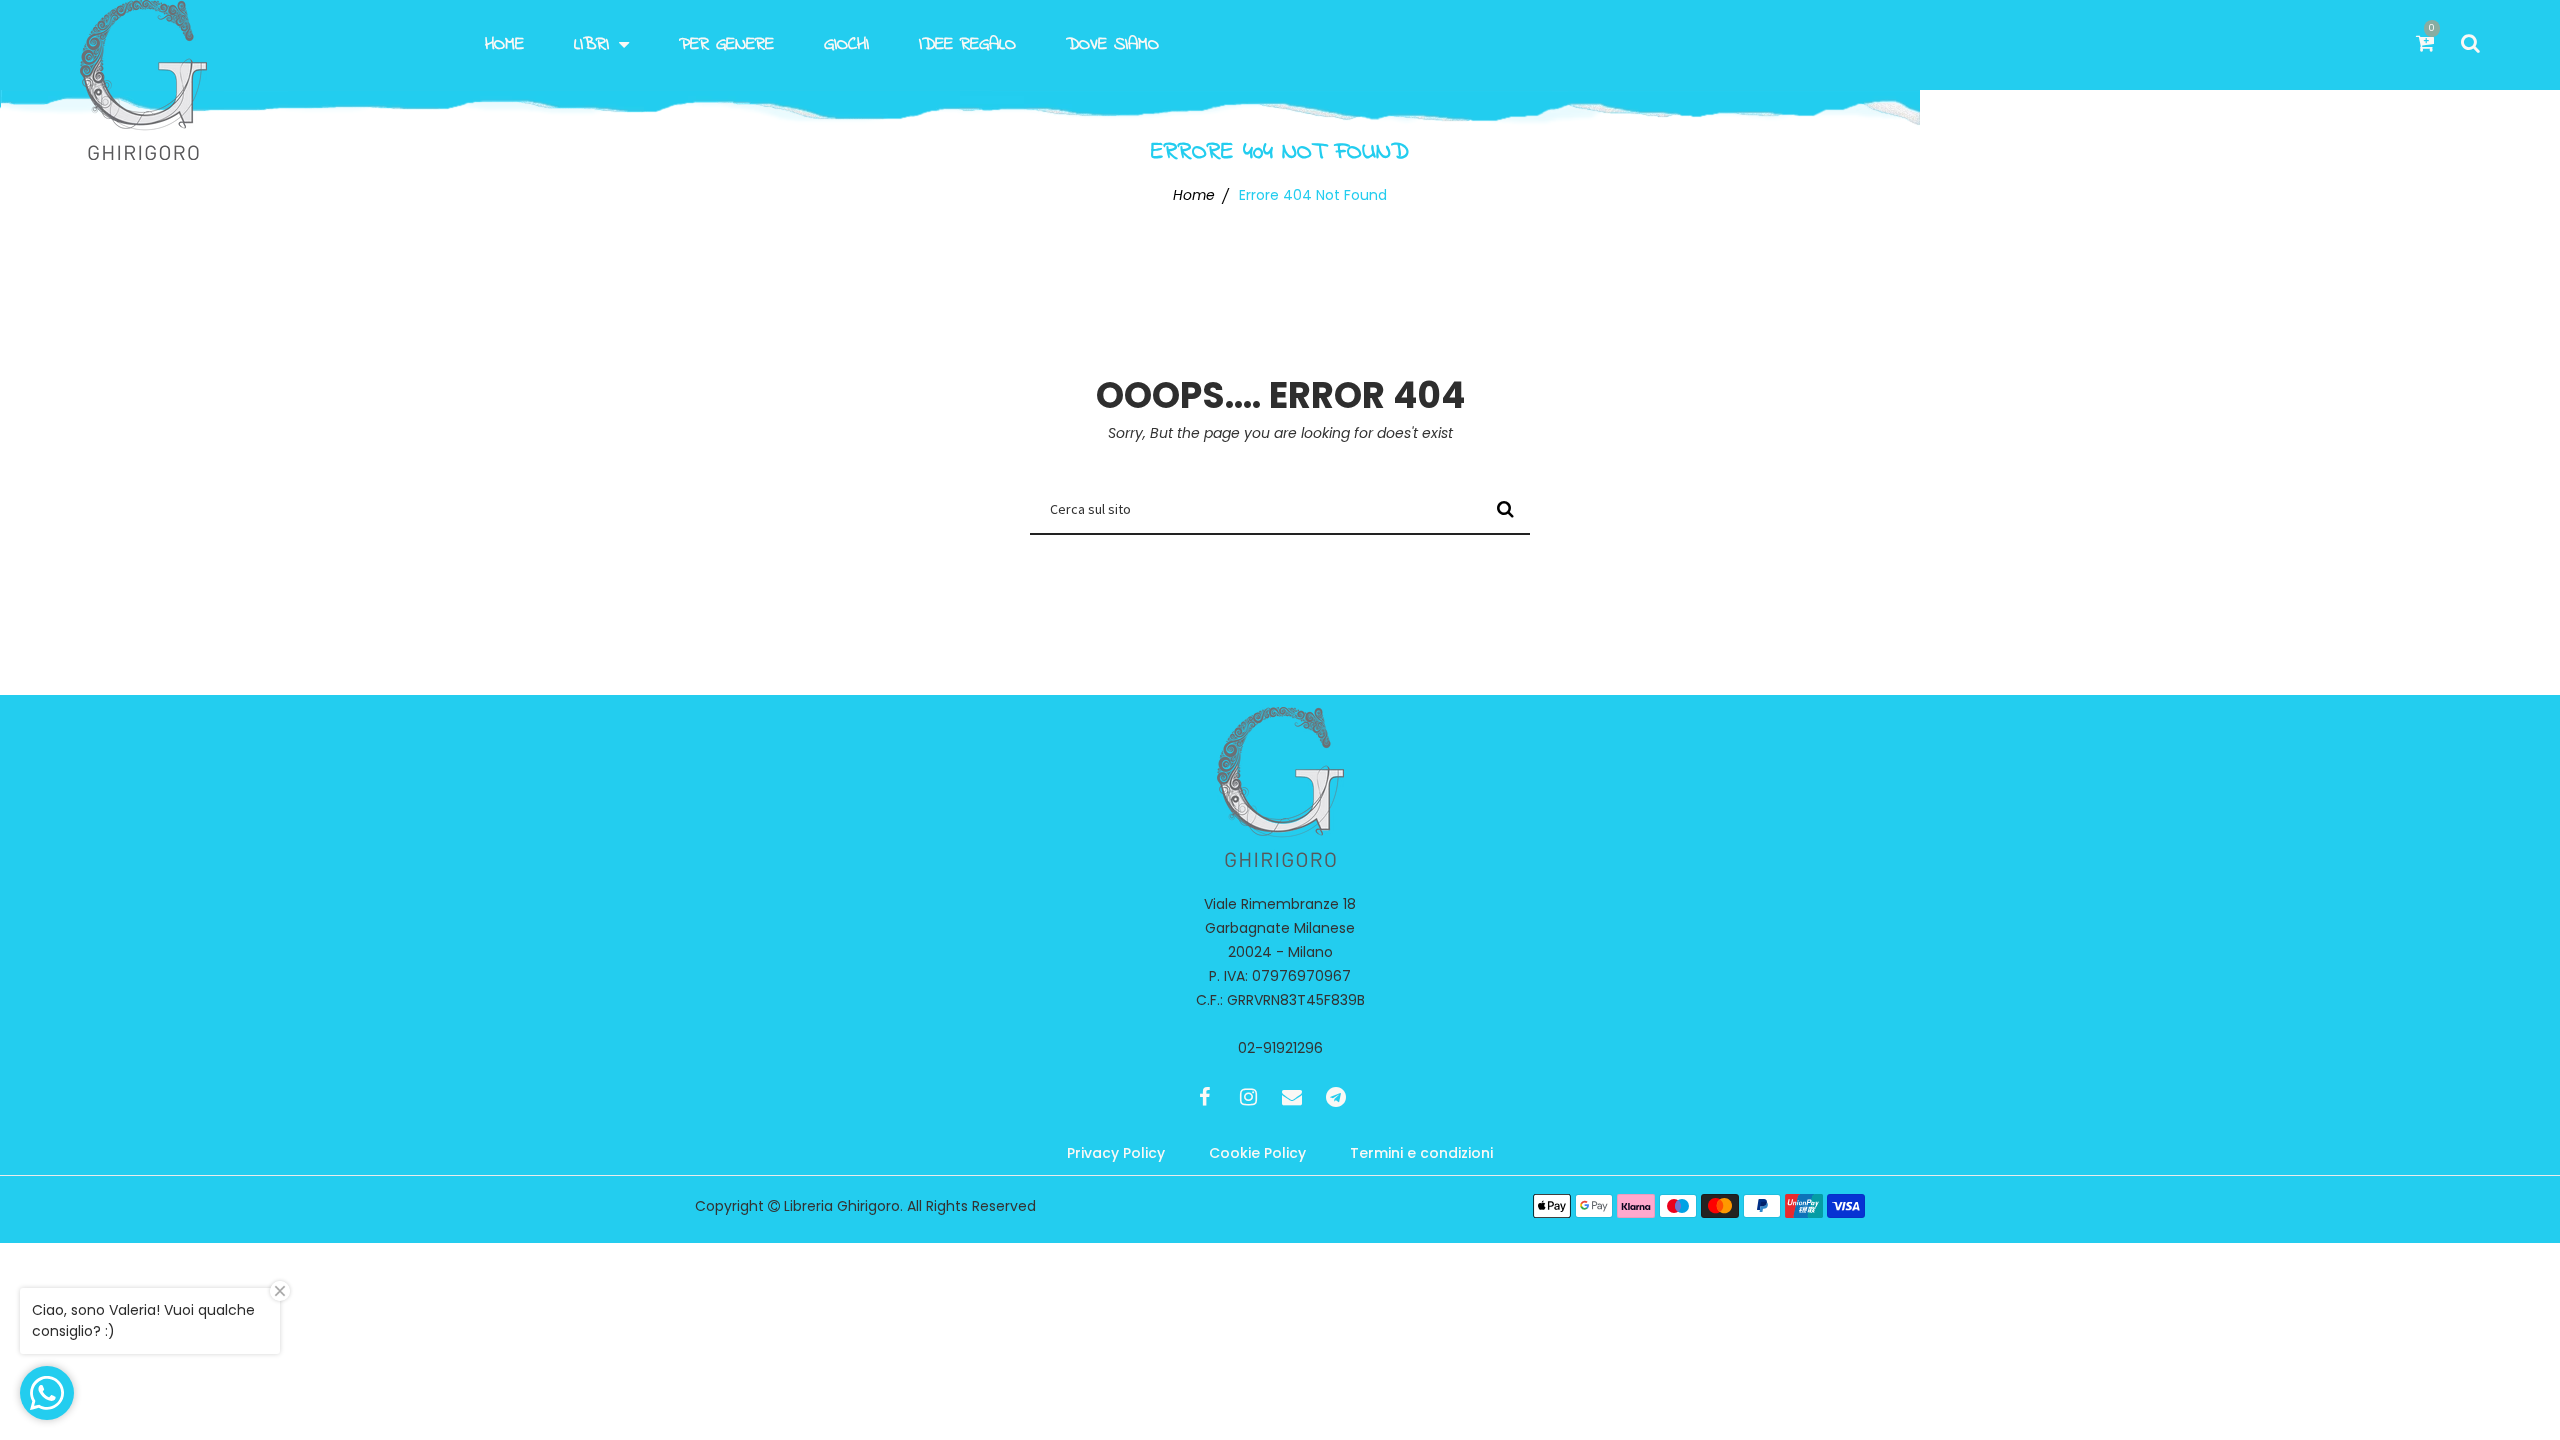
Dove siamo (1112, 45)
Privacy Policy (1116, 1153)
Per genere (726, 45)
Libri (591, 45)
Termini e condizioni (1421, 1153)
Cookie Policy (1257, 1153)
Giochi (846, 45)
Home (504, 45)
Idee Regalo (967, 45)
